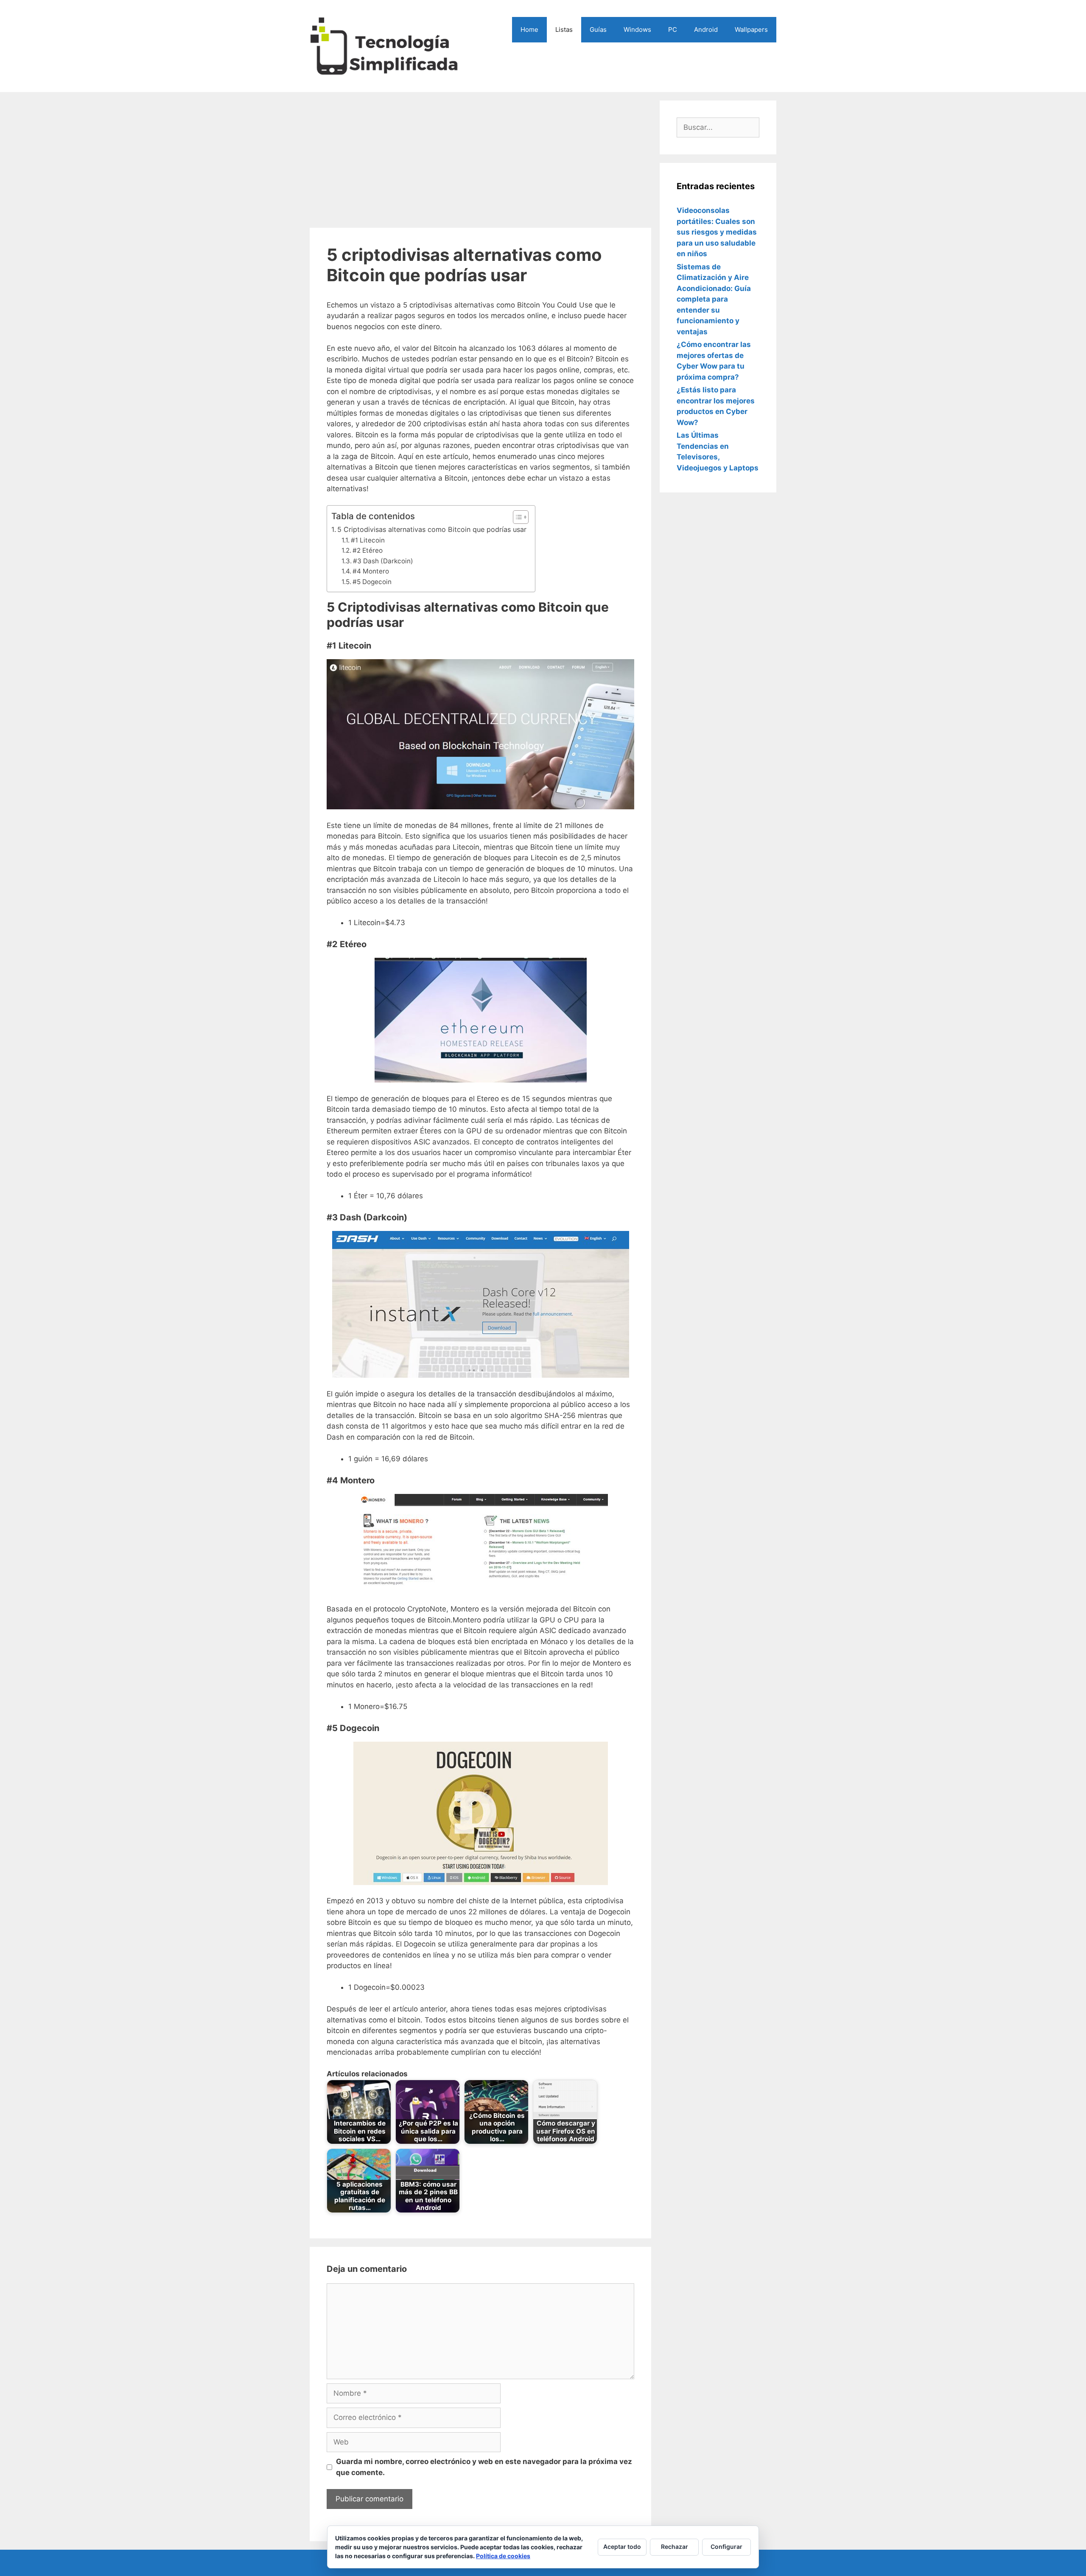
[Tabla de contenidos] (521, 517)
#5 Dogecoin (372, 582)
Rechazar (675, 2547)
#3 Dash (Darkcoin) (383, 561)
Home (529, 29)
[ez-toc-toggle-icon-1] (516, 517)
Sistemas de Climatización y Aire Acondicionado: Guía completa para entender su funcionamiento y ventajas (714, 299)
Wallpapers (751, 29)
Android (706, 29)
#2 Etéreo (368, 550)
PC (673, 29)
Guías (598, 29)
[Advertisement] (480, 160)
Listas (564, 29)
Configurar (726, 2547)
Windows (637, 29)
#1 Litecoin (368, 540)
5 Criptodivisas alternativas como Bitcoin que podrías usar (432, 529)
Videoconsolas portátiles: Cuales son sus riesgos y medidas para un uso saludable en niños (717, 232)
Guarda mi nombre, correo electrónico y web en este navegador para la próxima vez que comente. (484, 2467)
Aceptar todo (622, 2547)
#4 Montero (371, 571)
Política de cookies (503, 2556)
